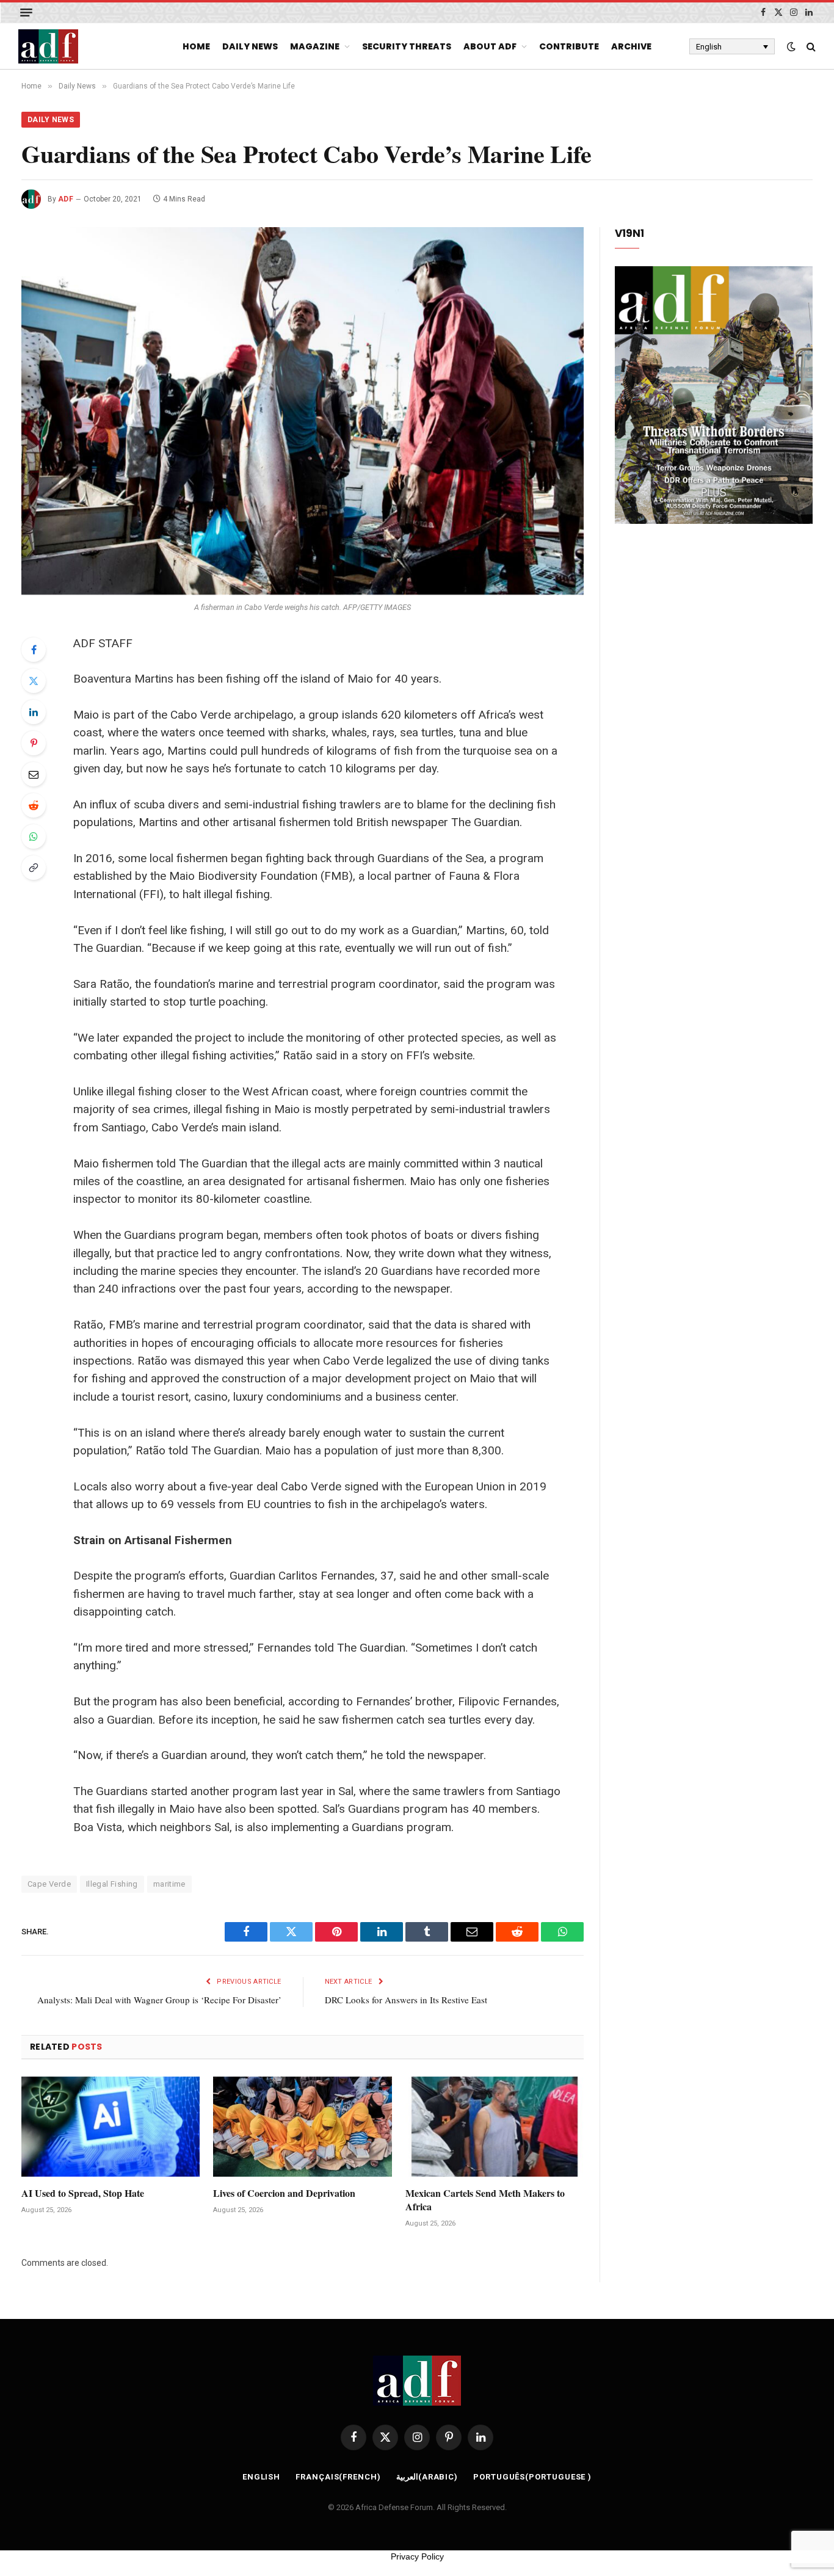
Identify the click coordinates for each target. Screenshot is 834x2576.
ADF (66, 199)
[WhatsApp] (34, 836)
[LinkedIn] (34, 712)
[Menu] (26, 13)
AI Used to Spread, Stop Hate (83, 2193)
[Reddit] (34, 805)
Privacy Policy (417, 2556)
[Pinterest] (34, 743)
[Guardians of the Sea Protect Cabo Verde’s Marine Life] (303, 411)
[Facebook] (34, 650)
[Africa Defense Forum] (48, 46)
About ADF (490, 46)
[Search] (810, 47)
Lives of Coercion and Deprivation (284, 2193)
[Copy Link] (34, 868)
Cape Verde (49, 1884)
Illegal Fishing (112, 1884)
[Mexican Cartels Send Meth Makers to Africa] (495, 2127)
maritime (169, 1884)
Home (196, 46)
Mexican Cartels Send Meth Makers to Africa (485, 2200)
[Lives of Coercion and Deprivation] (302, 2127)
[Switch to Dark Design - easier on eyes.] (791, 46)
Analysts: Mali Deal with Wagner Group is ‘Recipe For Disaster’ (159, 2000)
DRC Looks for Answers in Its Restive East (406, 2000)
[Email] (34, 774)
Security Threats (407, 46)
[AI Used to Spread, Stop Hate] (111, 2127)
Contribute (569, 46)
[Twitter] (34, 681)
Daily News (250, 46)
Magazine (315, 46)
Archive (631, 46)
